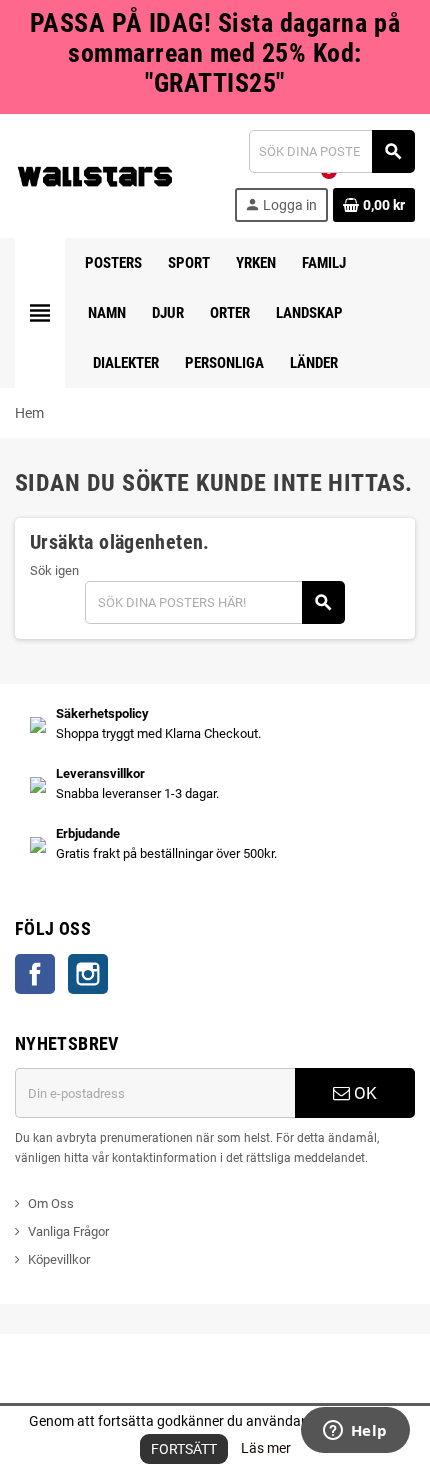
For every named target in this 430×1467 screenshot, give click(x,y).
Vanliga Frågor (68, 1231)
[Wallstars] (95, 174)
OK (363, 1093)
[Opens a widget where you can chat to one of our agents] (355, 1432)
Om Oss (51, 1203)
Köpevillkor (59, 1259)
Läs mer (266, 1448)
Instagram (88, 974)
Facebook (35, 974)
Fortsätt (184, 1449)
